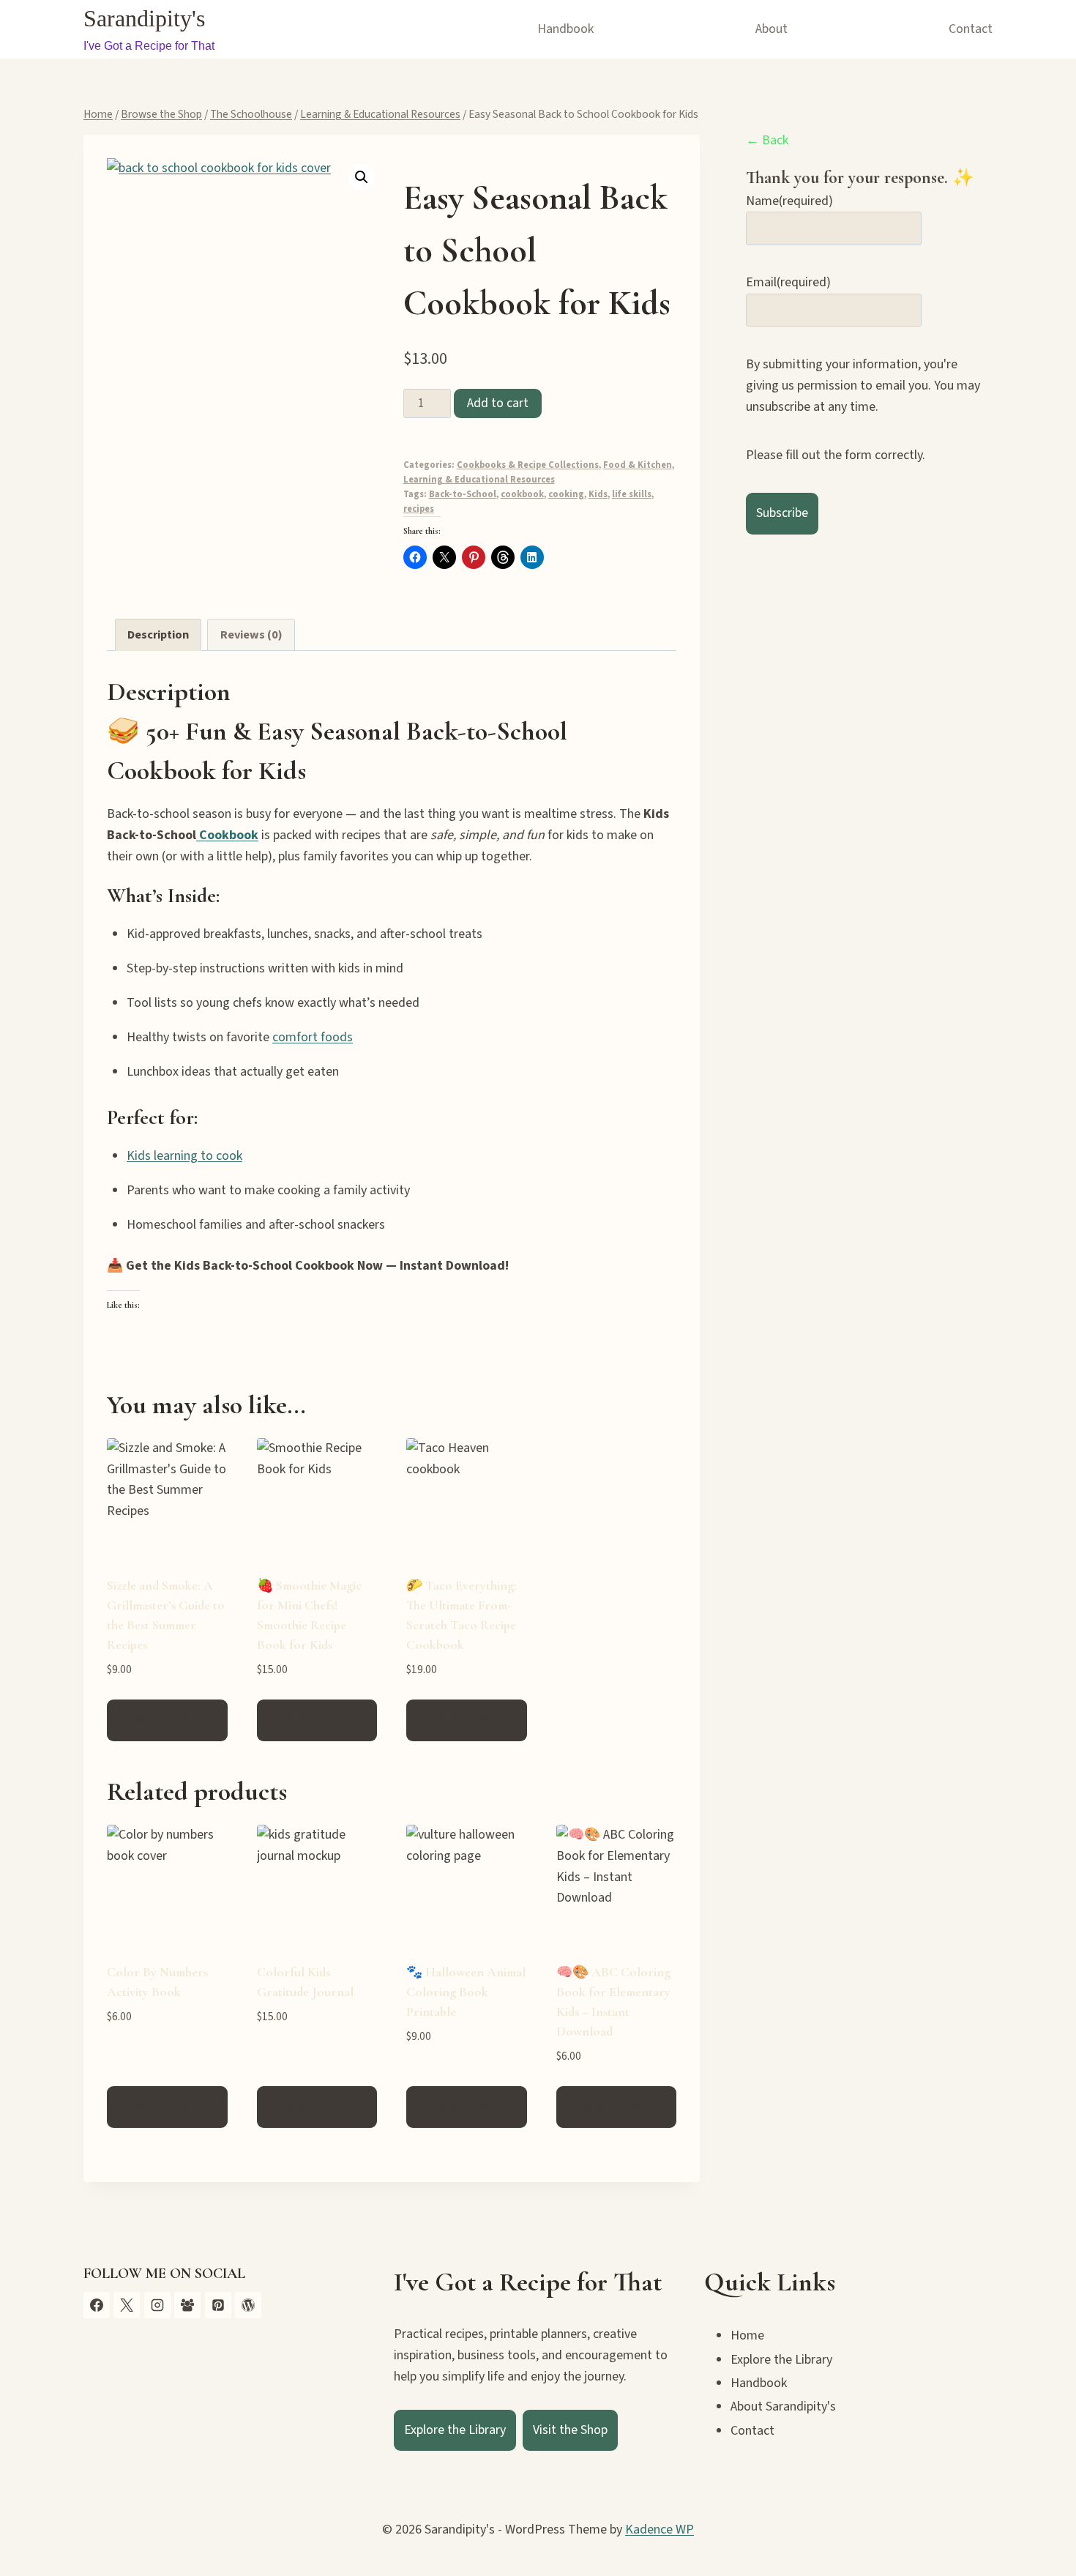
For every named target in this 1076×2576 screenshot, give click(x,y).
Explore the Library (455, 2430)
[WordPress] (248, 2305)
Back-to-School (463, 494)
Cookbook (227, 835)
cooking (566, 494)
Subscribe (782, 513)
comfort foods (313, 1037)
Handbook (565, 29)
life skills (632, 494)
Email (788, 283)
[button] (362, 177)
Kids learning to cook (184, 1156)
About (771, 29)
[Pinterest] (218, 2305)
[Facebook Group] (187, 2305)
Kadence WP (660, 2530)
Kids (598, 494)
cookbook (522, 494)
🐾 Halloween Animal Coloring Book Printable (466, 1992)
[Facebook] (97, 2305)
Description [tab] (158, 634)
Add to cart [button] (167, 1720)
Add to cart (498, 403)
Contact (971, 29)
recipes (419, 509)
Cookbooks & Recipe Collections (528, 465)
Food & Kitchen (638, 465)
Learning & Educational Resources (479, 480)
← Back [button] (767, 140)
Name (789, 201)
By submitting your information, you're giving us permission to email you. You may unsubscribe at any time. (863, 386)
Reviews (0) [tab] (251, 634)
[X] (127, 2305)
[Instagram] (157, 2305)
